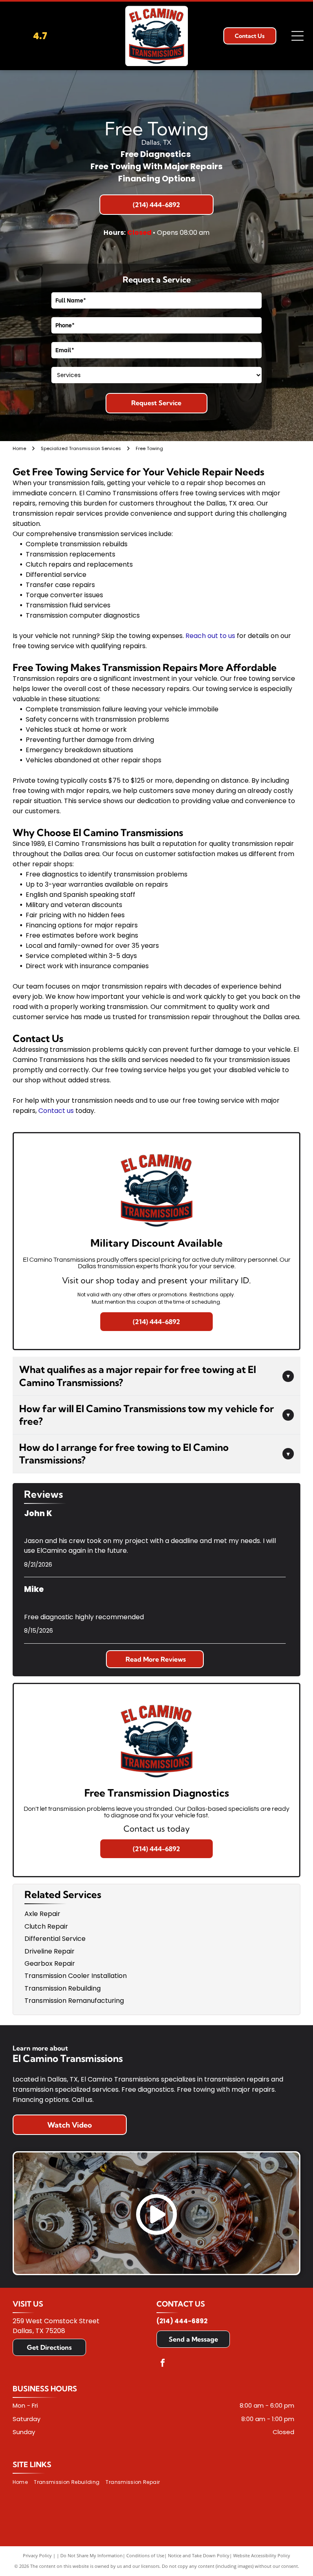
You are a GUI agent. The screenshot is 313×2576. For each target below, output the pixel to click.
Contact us (56, 1111)
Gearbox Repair (50, 1963)
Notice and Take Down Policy (199, 2555)
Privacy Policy (37, 2555)
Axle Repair (42, 1914)
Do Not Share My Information (91, 2555)
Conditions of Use (145, 2555)
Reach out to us (210, 636)
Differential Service (55, 1939)
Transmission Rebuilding (63, 1988)
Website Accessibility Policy (262, 2555)
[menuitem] (23, 2482)
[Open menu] (298, 36)
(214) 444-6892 (182, 2321)
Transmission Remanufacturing (74, 2001)
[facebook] (163, 2364)
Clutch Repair (46, 1926)
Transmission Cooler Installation (76, 1976)
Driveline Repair (50, 1951)
